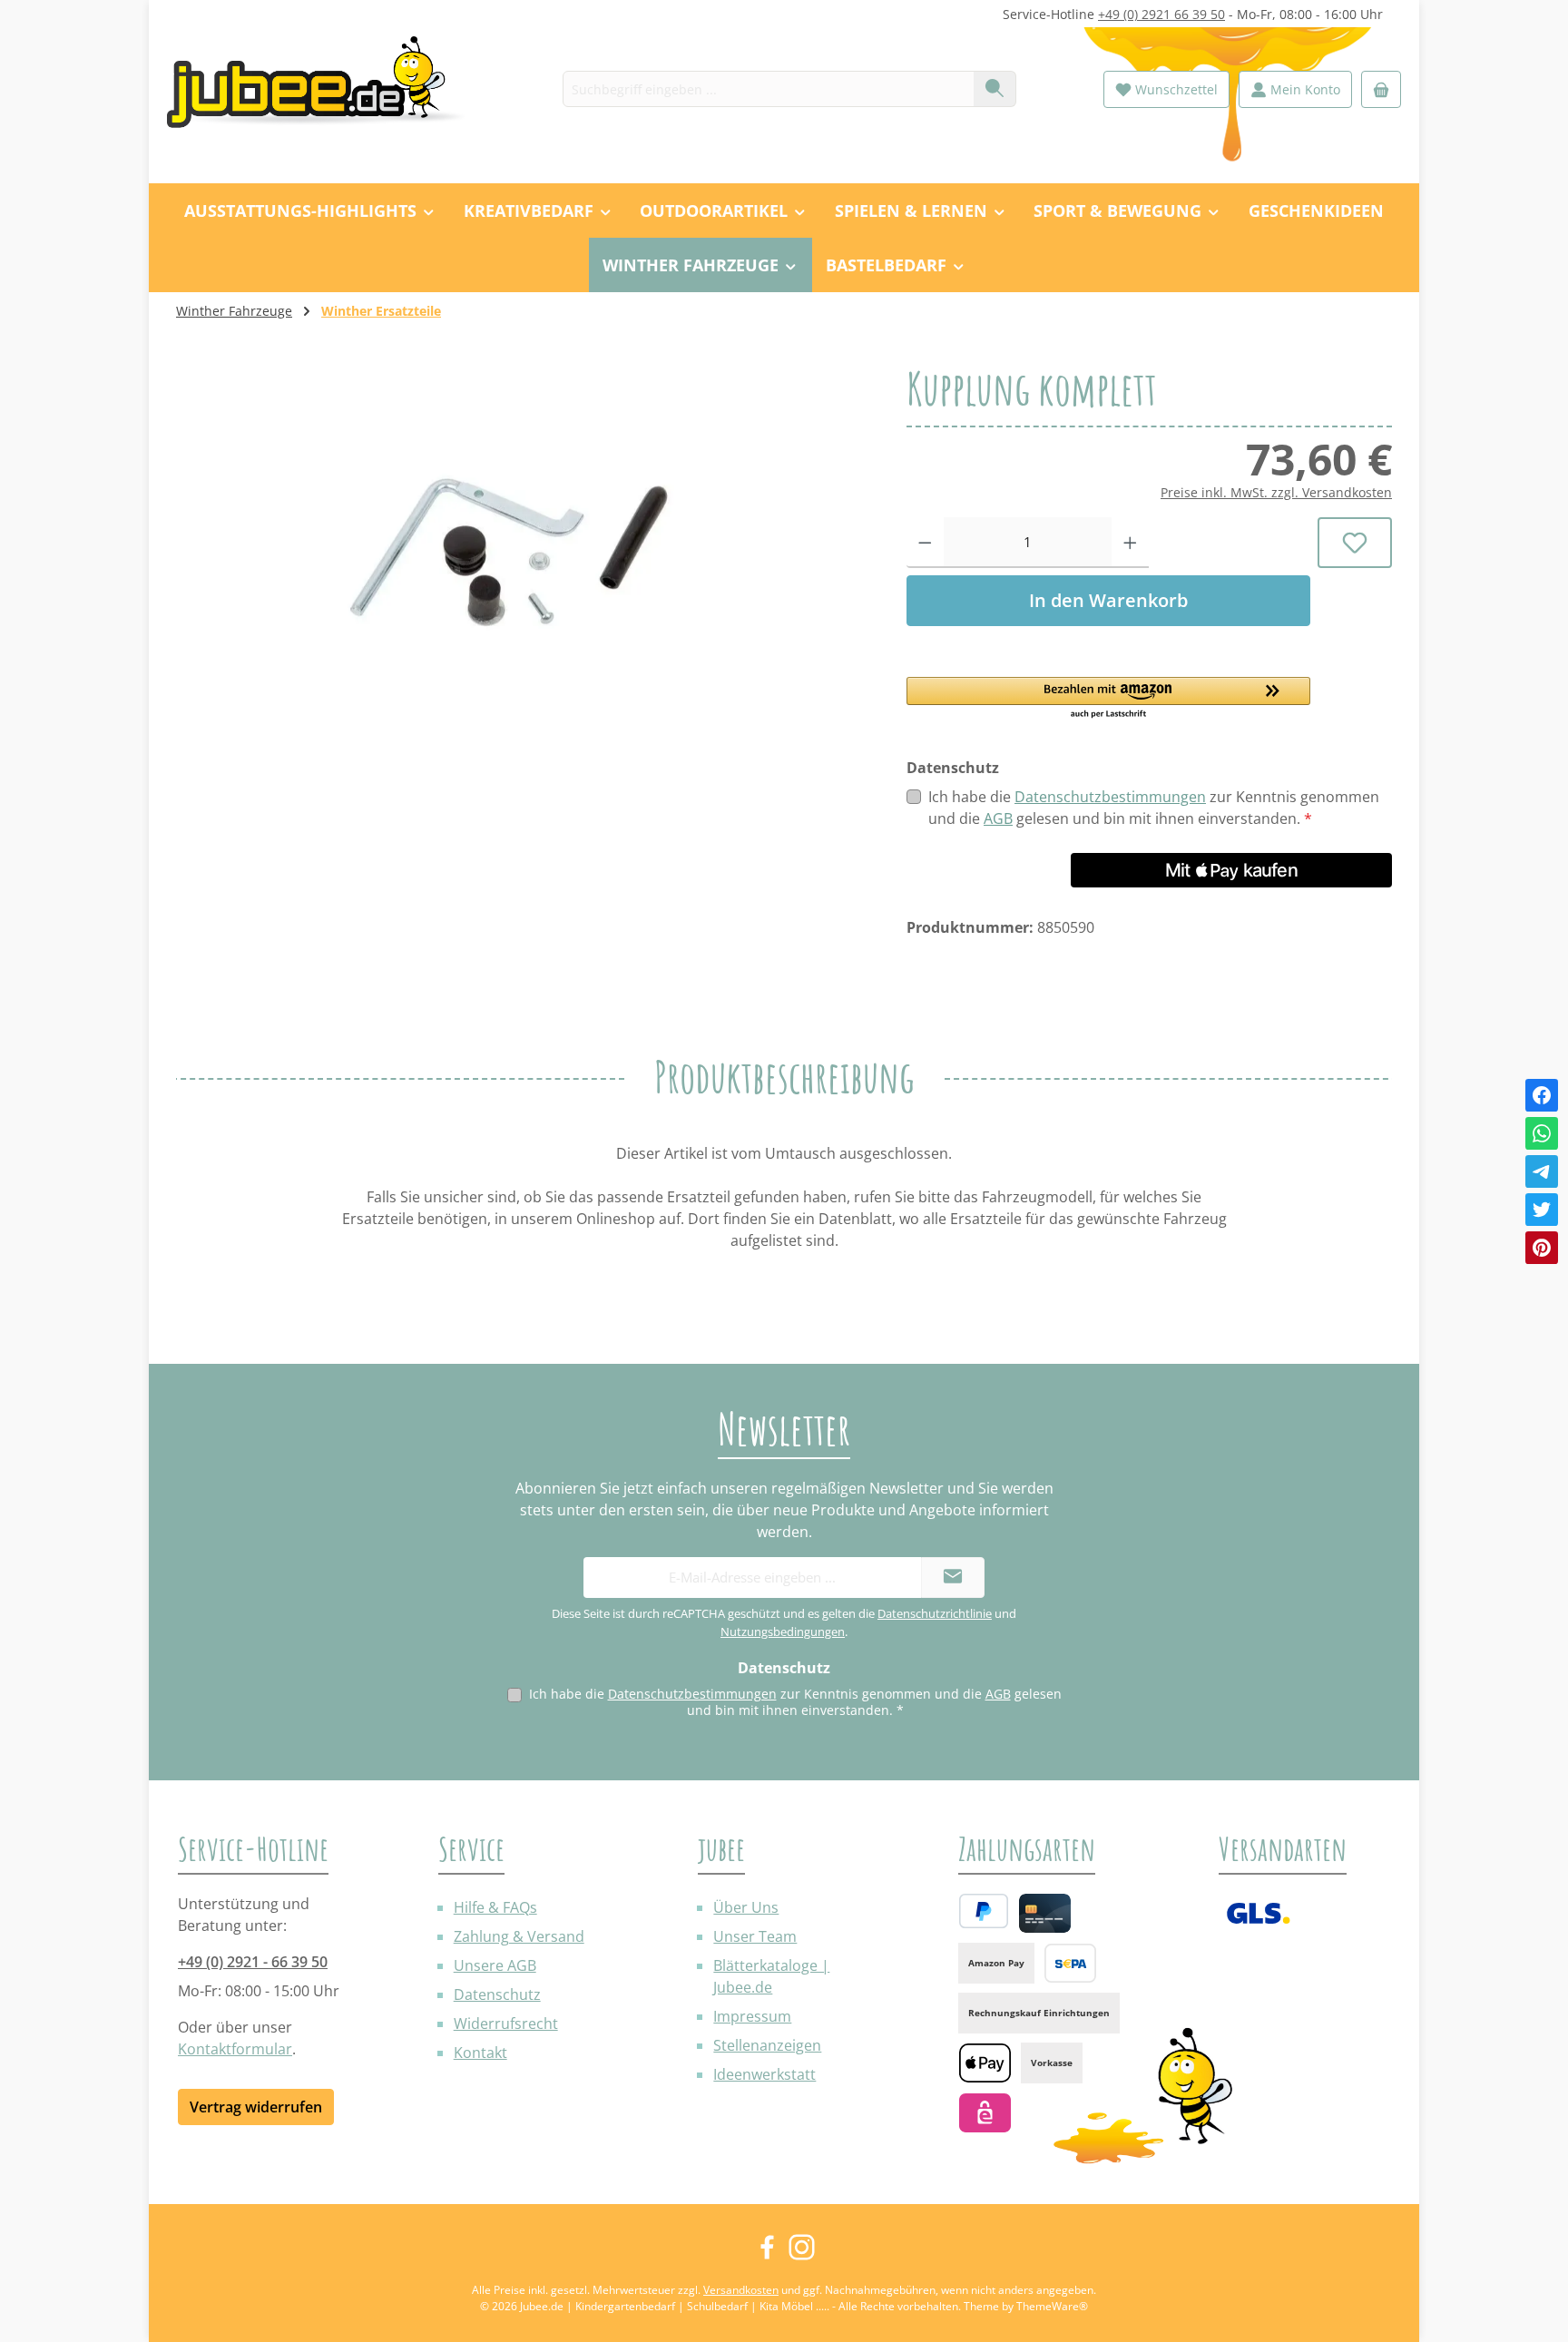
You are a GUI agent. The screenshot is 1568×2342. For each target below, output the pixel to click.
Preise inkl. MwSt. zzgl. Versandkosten (1276, 492)
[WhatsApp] (1542, 1133)
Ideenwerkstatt (764, 2074)
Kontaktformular (235, 2049)
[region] (523, 561)
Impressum (752, 2016)
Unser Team (755, 1936)
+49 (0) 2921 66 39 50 (1161, 14)
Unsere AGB (495, 1965)
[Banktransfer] (1070, 1963)
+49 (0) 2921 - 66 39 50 (253, 1962)
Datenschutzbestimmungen (1110, 797)
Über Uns (746, 1907)
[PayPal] (984, 1911)
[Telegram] (1542, 1171)
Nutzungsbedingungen (783, 1632)
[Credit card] (1045, 1913)
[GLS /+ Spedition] (1258, 1913)
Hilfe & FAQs (495, 1907)
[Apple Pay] (985, 2063)
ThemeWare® (1052, 2306)
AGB (998, 818)
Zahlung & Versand (519, 1936)
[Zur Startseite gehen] (326, 89)
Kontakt (480, 2053)
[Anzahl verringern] (925, 543)
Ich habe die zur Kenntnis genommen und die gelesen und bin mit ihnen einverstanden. (1154, 808)
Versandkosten (741, 2290)
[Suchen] (995, 89)
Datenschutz (497, 1994)
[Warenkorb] (1381, 89)
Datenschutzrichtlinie (935, 1613)
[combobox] (769, 89)
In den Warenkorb (1108, 600)
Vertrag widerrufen (256, 2107)
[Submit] (953, 1578)
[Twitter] (1542, 1210)
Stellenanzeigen (767, 2045)
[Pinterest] (1542, 1248)
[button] (1108, 699)
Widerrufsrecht (506, 2024)
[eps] (985, 2113)
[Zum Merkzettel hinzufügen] (1355, 543)
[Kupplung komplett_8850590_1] (523, 561)
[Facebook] (1542, 1095)
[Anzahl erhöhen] (1130, 543)
